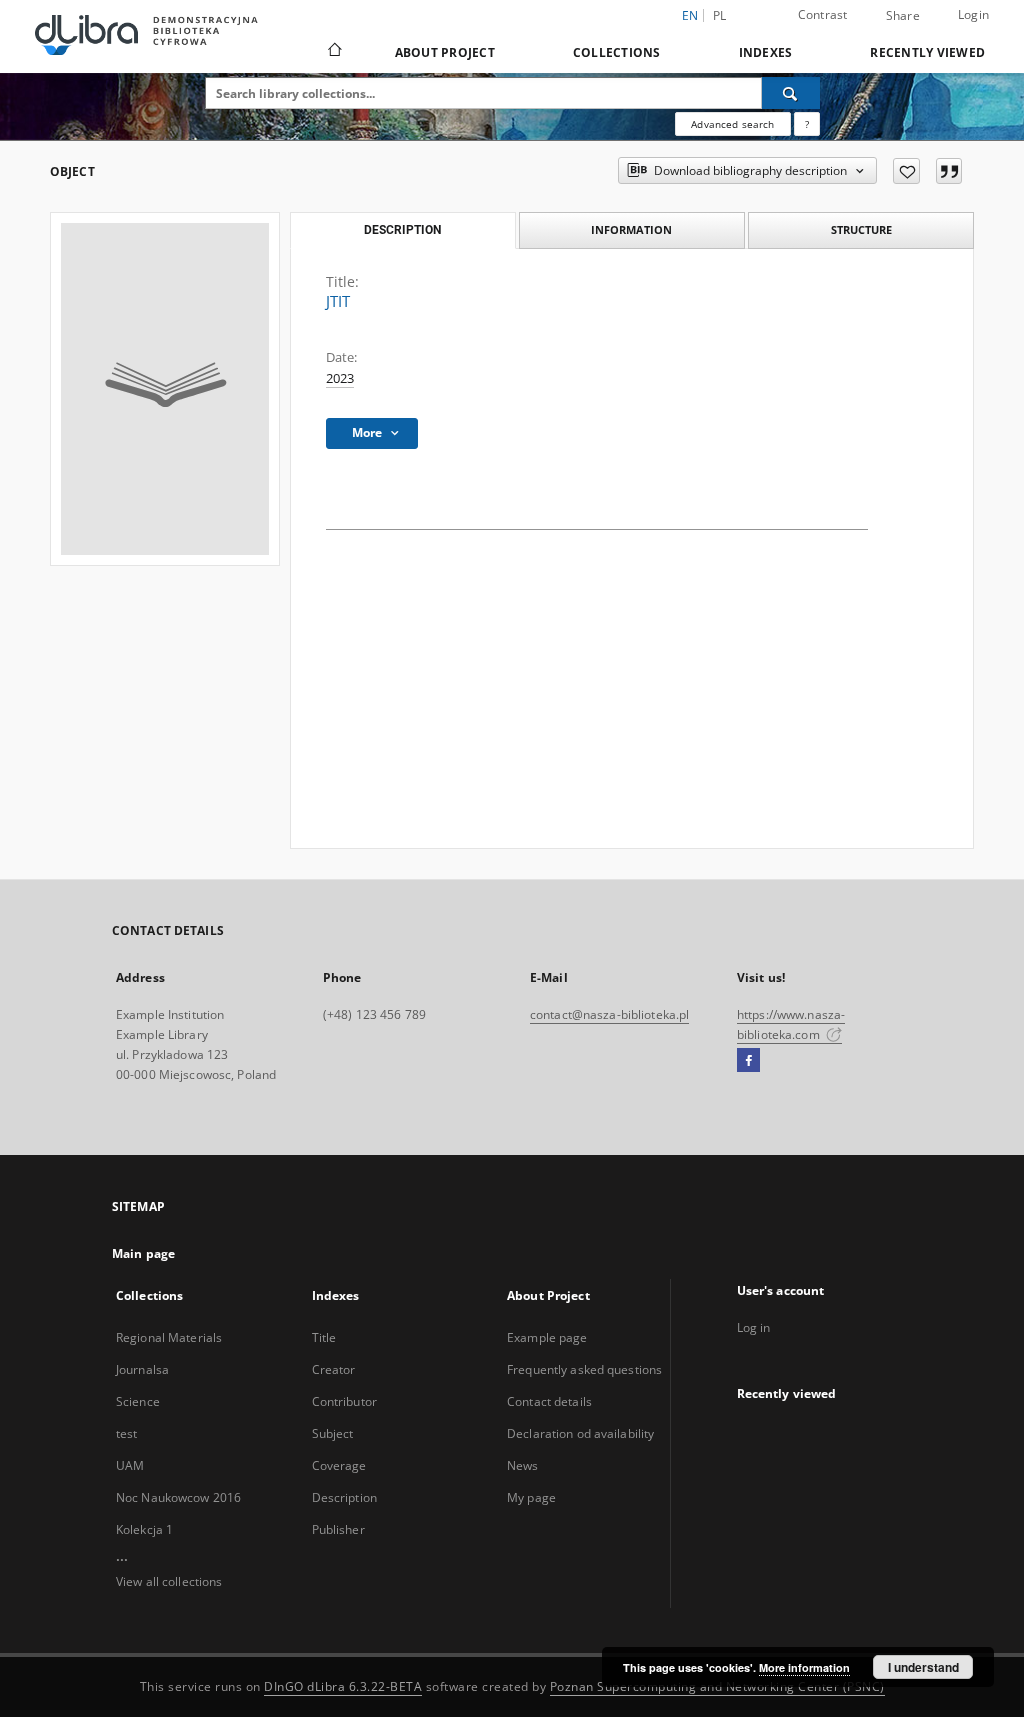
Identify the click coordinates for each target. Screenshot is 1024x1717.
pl (720, 15)
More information (804, 1667)
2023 (340, 378)
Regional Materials (169, 1337)
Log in (754, 1327)
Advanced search (732, 124)
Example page (547, 1337)
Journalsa (142, 1369)
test (126, 1433)
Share (903, 16)
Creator (334, 1369)
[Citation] (949, 171)
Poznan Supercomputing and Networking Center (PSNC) (717, 1686)
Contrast (823, 14)
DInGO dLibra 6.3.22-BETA (343, 1686)
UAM (130, 1465)
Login (973, 14)
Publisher (338, 1529)
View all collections (169, 1581)
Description (344, 1497)
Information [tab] (631, 229)
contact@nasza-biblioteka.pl (609, 1014)
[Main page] (333, 52)
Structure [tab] (861, 229)
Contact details (549, 1401)
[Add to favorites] (906, 171)
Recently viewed (927, 52)
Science (138, 1401)
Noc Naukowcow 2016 (178, 1497)
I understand (923, 1667)
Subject (333, 1433)
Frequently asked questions (584, 1369)
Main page (143, 1253)
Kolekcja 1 (144, 1529)
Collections (617, 52)
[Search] (791, 93)
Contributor (344, 1401)
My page (531, 1497)
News (522, 1465)
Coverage (339, 1465)
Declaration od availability (580, 1433)
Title (324, 1337)
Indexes (766, 52)
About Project (445, 52)
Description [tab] (402, 230)
